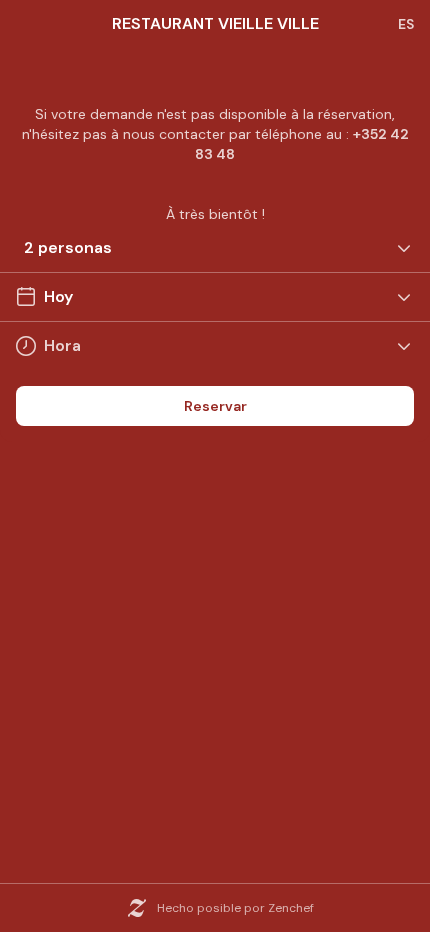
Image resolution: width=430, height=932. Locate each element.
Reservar (215, 406)
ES (406, 24)
